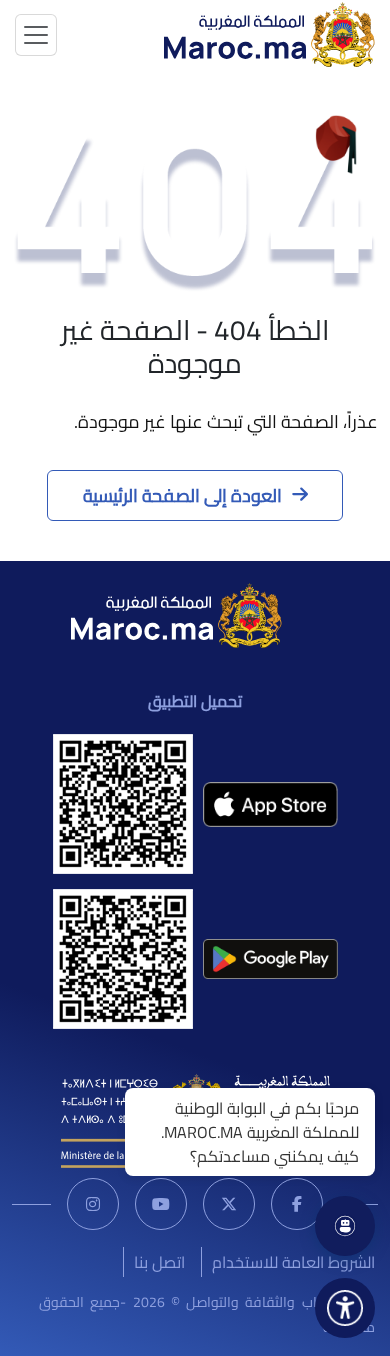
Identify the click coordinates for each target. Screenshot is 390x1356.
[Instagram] (93, 1204)
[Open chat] (345, 1226)
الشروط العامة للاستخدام (293, 1262)
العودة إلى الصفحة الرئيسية (182, 495)
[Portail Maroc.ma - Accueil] (176, 614)
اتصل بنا (159, 1262)
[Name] (36, 35)
